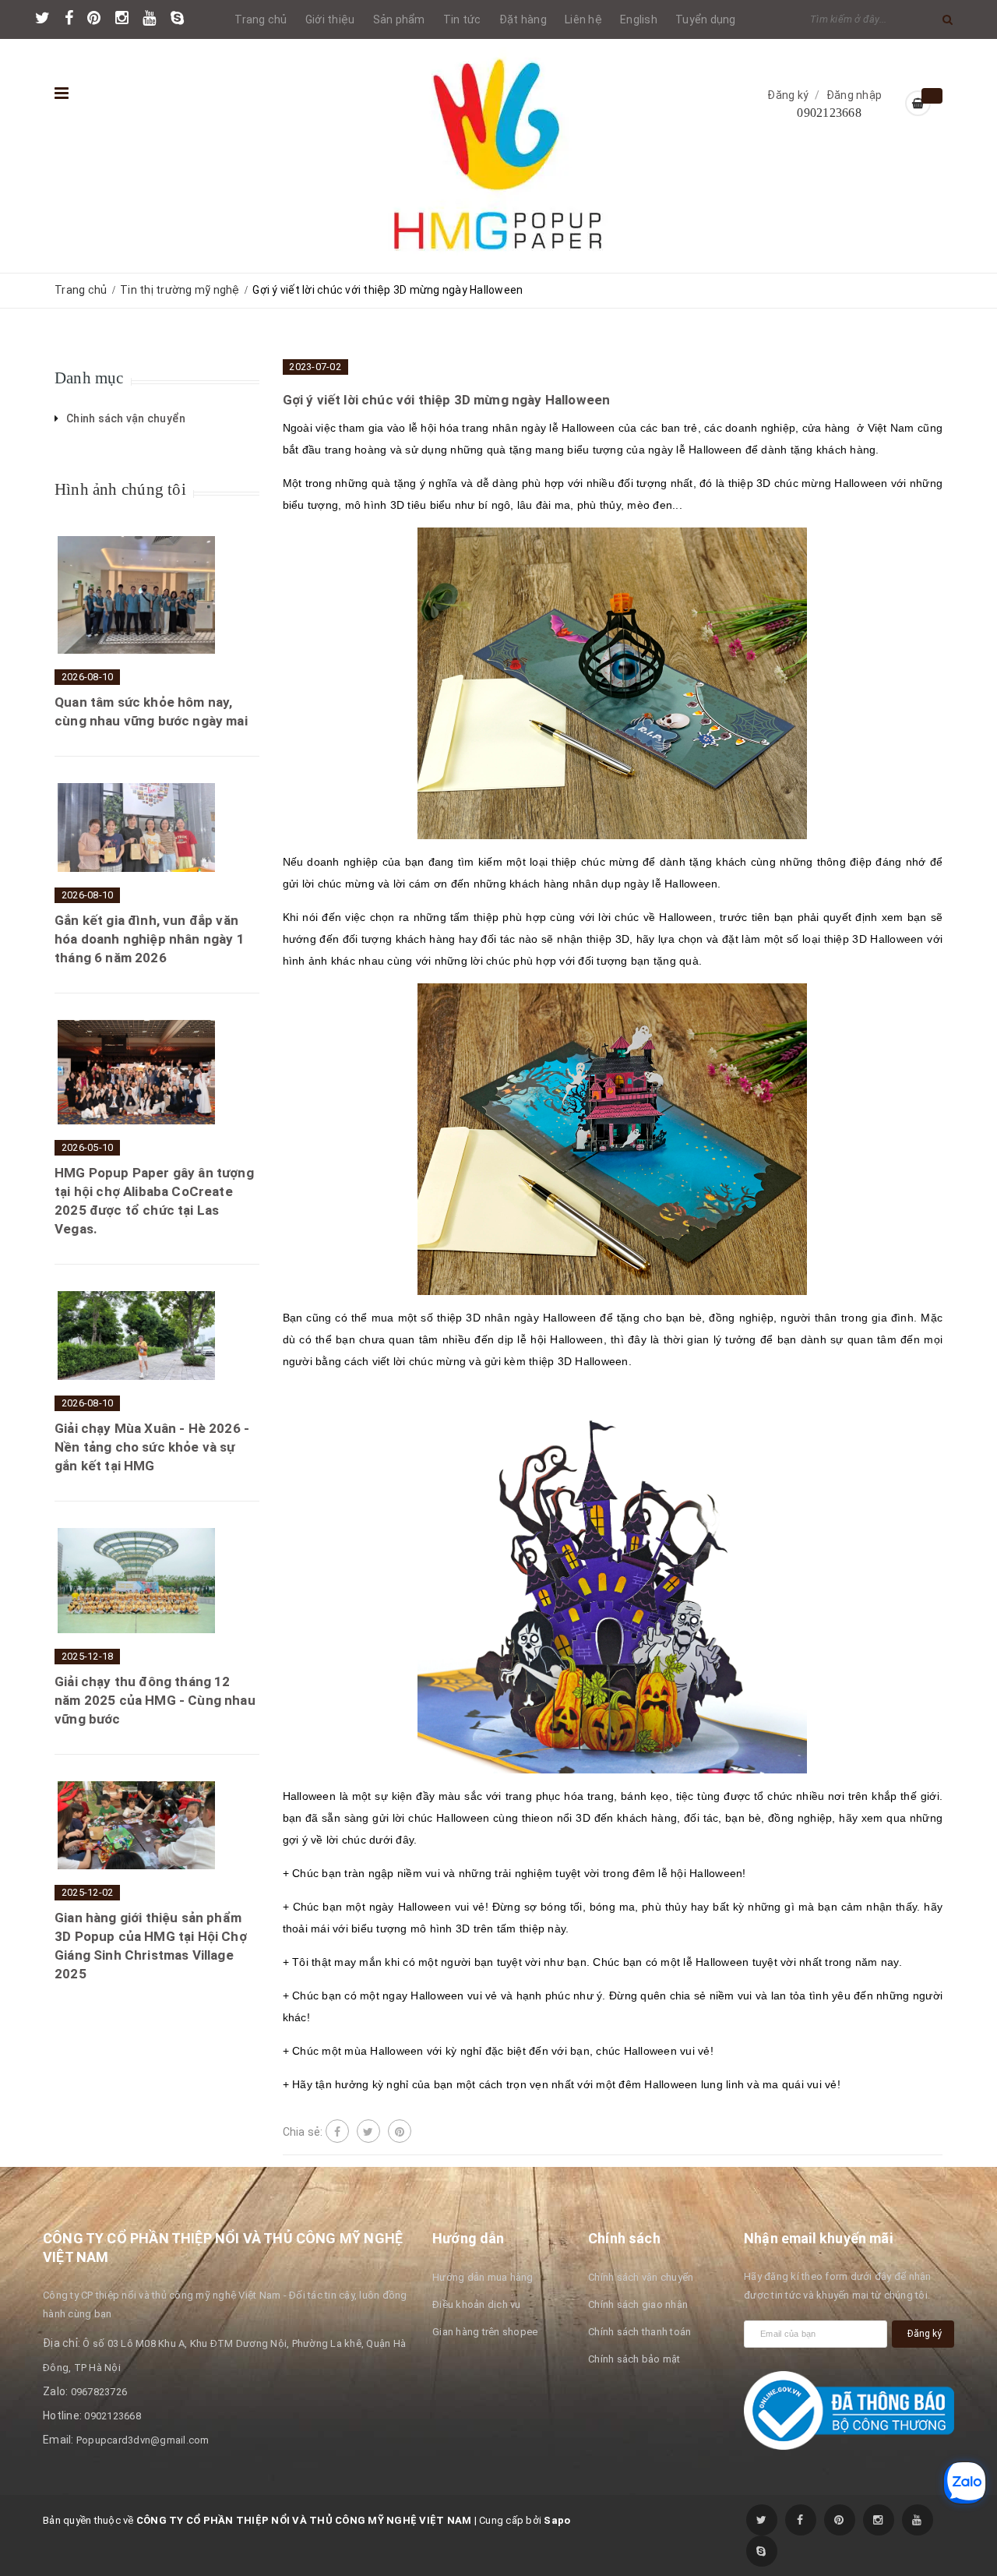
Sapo (557, 2520)
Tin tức (462, 19)
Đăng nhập (854, 95)
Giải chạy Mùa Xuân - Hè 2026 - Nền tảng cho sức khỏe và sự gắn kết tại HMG (152, 1447)
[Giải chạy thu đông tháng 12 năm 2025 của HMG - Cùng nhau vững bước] (136, 1580)
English (639, 19)
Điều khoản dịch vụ (477, 2304)
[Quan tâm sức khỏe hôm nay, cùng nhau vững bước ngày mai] (136, 595)
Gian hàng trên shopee (485, 2332)
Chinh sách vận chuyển (126, 418)
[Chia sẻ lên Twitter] (368, 2131)
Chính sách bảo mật (634, 2359)
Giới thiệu (330, 19)
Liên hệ (583, 19)
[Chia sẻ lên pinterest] (400, 2131)
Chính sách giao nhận (638, 2304)
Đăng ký (788, 95)
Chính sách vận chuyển (641, 2277)
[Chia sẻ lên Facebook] (337, 2131)
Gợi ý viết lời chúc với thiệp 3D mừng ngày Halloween (447, 400)
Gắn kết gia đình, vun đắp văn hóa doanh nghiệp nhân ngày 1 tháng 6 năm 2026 (150, 939)
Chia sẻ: (303, 2132)
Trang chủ (261, 19)
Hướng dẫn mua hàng (483, 2277)
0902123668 (829, 113)
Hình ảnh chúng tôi (120, 489)
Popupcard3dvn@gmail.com (143, 2440)
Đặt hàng (523, 19)
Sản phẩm (399, 19)
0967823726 (99, 2392)
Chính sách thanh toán (639, 2332)
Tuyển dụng (706, 19)
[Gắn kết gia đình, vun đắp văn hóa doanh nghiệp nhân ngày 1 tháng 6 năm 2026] (136, 827)
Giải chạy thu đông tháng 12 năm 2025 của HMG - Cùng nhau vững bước (155, 1700)
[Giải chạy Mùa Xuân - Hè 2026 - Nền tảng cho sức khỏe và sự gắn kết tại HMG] (136, 1336)
